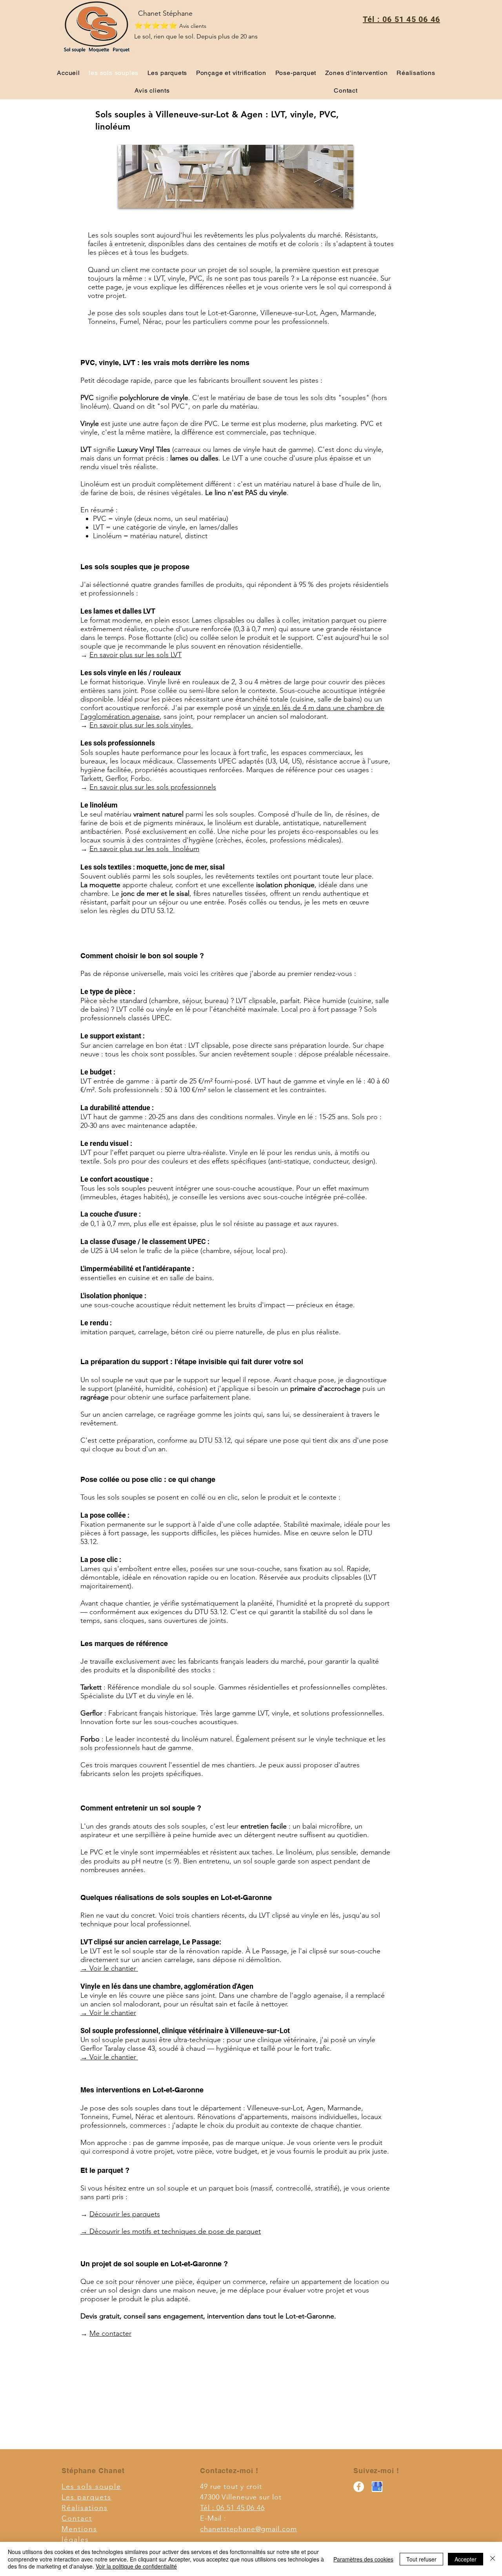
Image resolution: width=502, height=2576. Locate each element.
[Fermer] (493, 2559)
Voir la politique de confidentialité (136, 2566)
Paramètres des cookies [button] (363, 2559)
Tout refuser (421, 2559)
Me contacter (110, 2333)
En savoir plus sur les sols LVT (136, 655)
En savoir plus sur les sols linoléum (144, 849)
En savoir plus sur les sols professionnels (153, 787)
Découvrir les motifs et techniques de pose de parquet (175, 2231)
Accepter (466, 2559)
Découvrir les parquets (125, 2214)
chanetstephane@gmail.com (248, 2529)
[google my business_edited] (377, 2487)
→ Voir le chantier (109, 1968)
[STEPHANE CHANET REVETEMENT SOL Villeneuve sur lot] (359, 2487)
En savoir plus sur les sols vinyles (141, 725)
